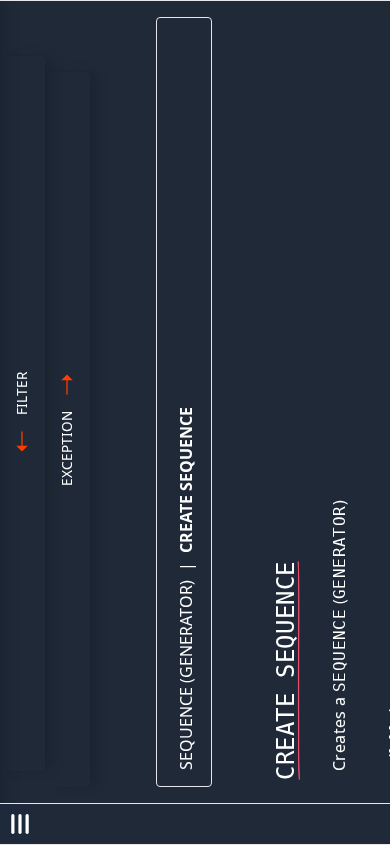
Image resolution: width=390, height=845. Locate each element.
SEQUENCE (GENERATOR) (186, 675)
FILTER (21, 393)
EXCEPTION (66, 448)
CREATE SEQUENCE (186, 480)
